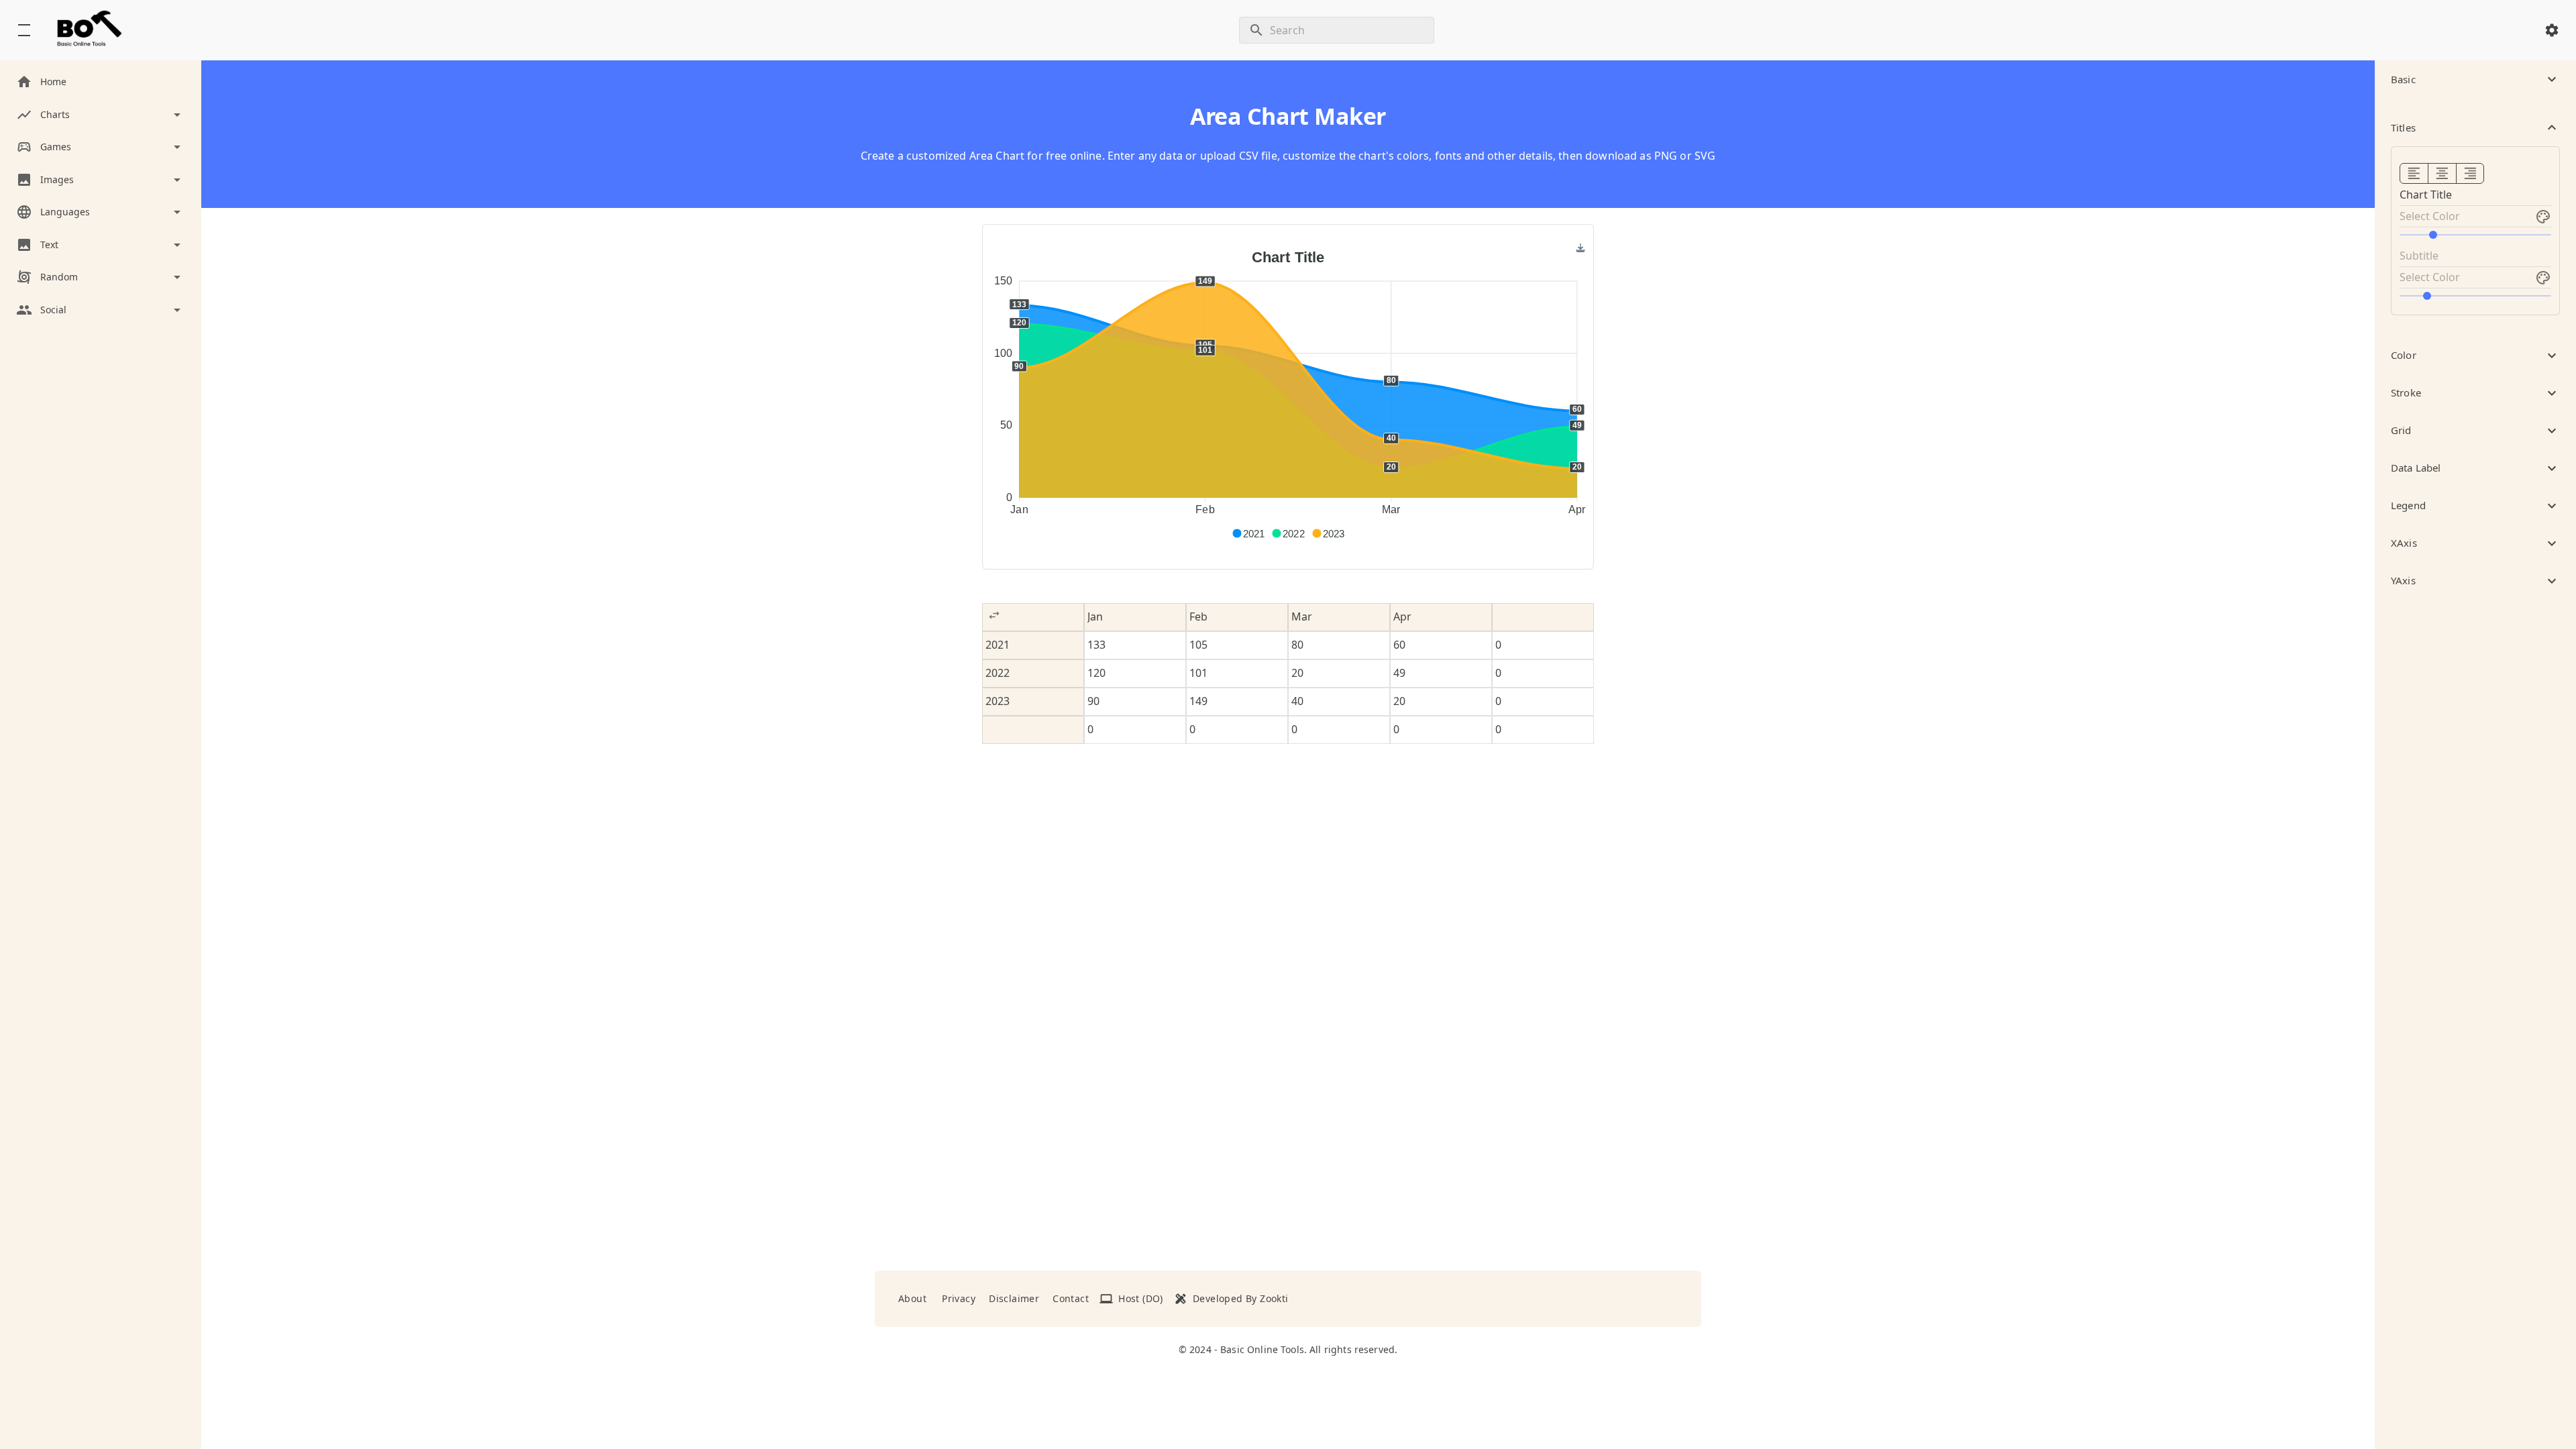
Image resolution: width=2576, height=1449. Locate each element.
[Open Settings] (2552, 30)
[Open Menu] (24, 30)
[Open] (2543, 217)
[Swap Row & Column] (994, 615)
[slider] (2475, 235)
